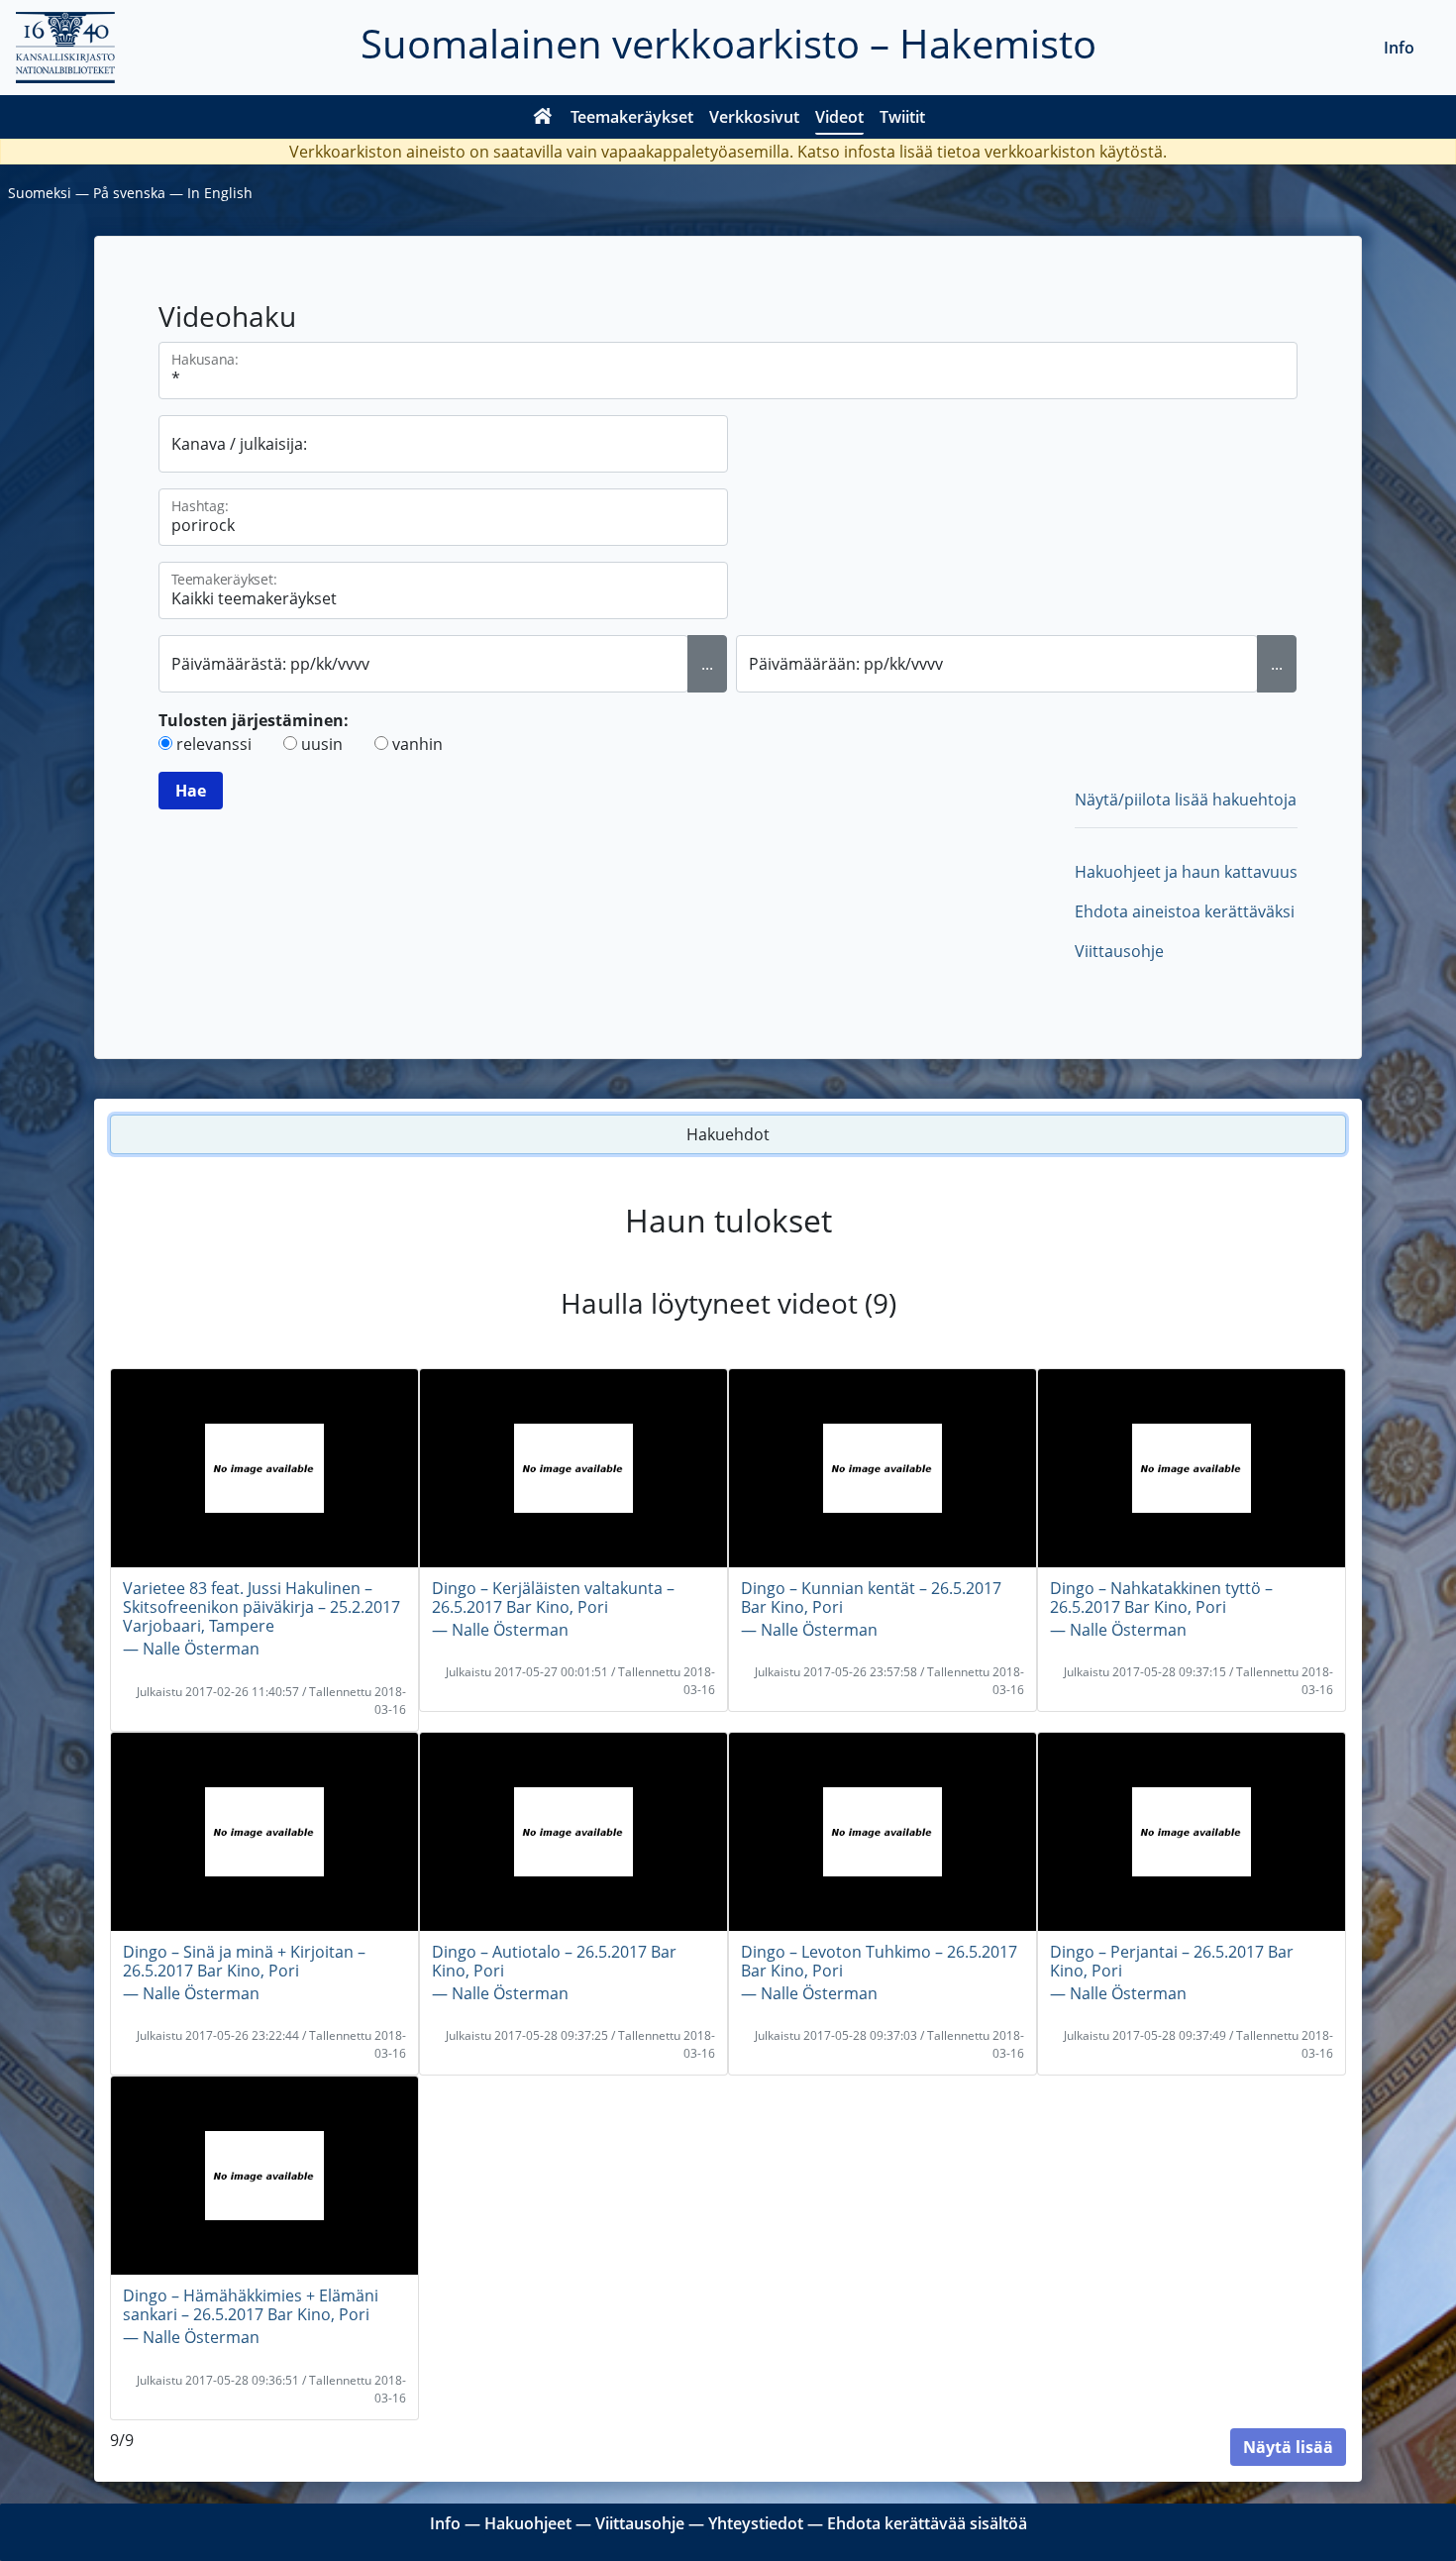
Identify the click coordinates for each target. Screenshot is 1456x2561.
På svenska (129, 193)
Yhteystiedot (756, 2523)
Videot (839, 117)
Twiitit (902, 117)
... (707, 664)
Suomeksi (40, 193)
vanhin (417, 744)
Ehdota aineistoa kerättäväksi (1185, 911)
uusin (322, 744)
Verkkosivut (754, 117)
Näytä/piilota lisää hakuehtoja (1186, 800)
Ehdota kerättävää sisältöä (927, 2523)
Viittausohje (1119, 951)
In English (220, 193)
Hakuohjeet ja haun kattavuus (1186, 872)
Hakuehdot (728, 1134)
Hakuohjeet (528, 2523)
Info (1399, 48)
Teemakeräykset (632, 117)
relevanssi (214, 744)
